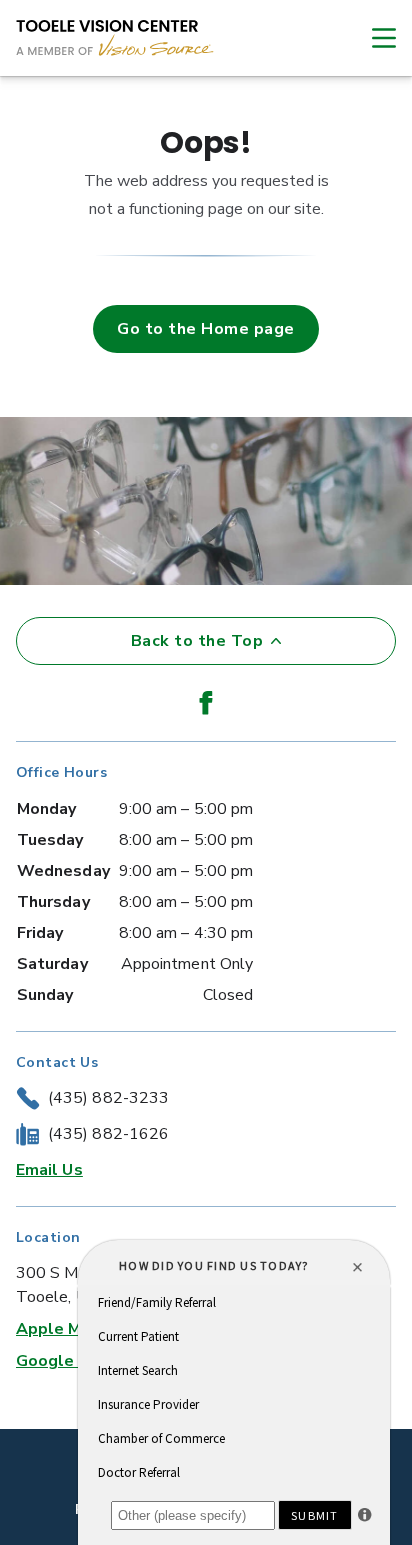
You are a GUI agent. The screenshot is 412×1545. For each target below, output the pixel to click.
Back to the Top (197, 641)
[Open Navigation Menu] (374, 38)
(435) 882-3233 (108, 1098)
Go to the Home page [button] (205, 329)
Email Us (49, 1170)
